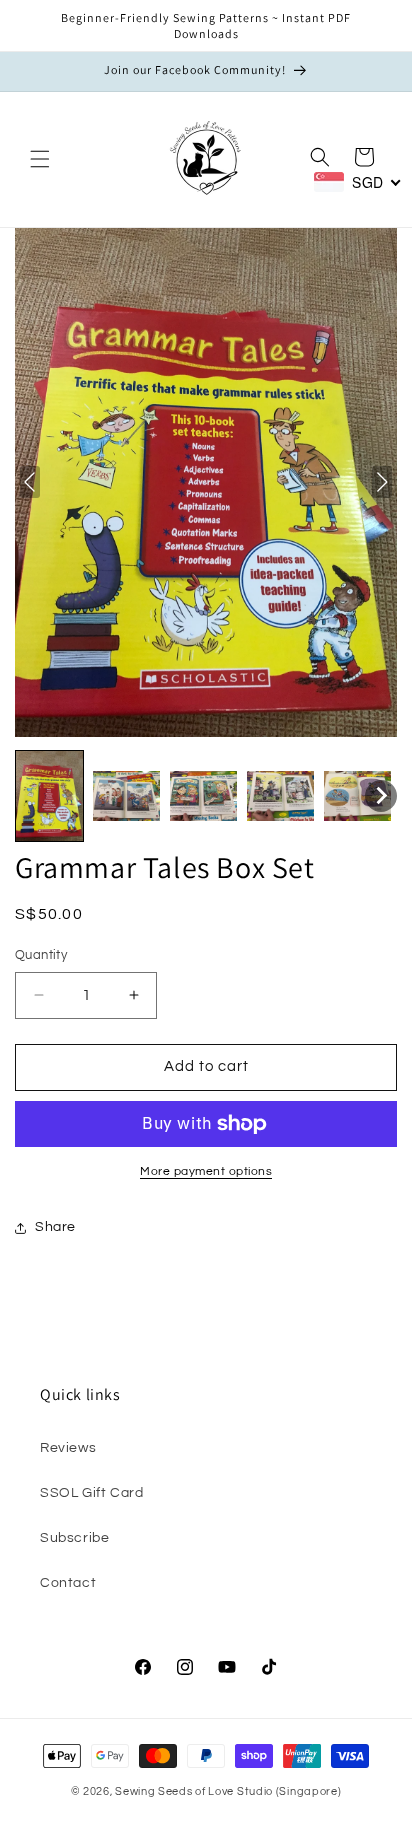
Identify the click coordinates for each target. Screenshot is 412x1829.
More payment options (206, 1171)
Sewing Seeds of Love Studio (194, 1791)
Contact (68, 1583)
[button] (40, 159)
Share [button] (55, 1227)
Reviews (68, 1448)
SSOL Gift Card (91, 1493)
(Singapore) (309, 1791)
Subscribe (74, 1538)
